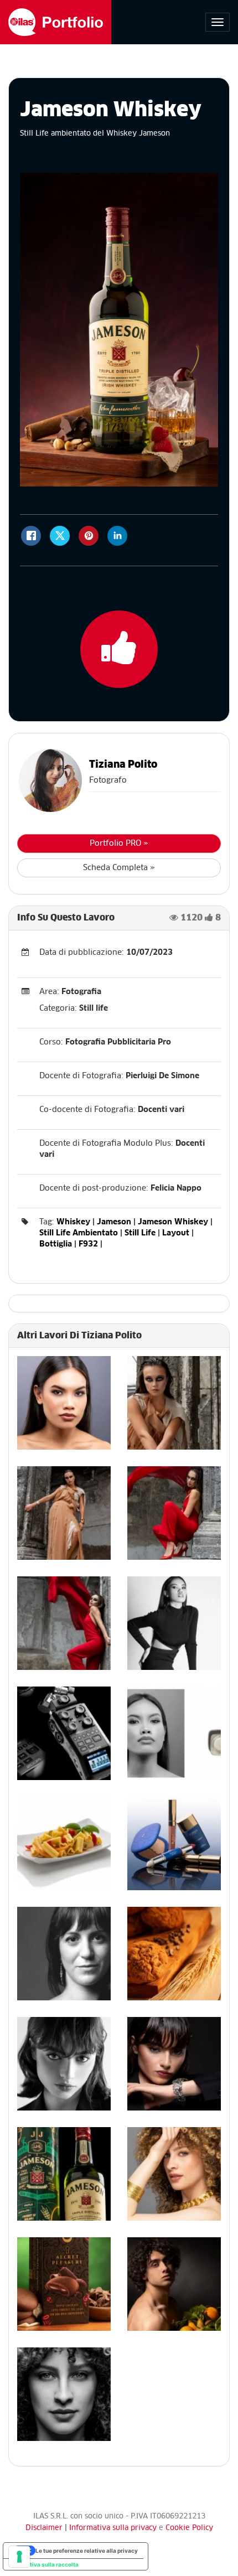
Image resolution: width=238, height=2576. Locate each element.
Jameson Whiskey (173, 1222)
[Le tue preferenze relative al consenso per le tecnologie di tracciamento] (19, 2557)
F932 (88, 1244)
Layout (176, 1233)
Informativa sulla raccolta (44, 2564)
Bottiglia (56, 1244)
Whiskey (73, 1222)
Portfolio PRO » (119, 844)
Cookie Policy (189, 2528)
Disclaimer (44, 2528)
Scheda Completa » (119, 868)
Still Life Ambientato (79, 1233)
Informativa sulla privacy (114, 2528)
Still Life (140, 1233)
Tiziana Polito (123, 765)
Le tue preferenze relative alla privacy (87, 2551)
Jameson (114, 1222)
